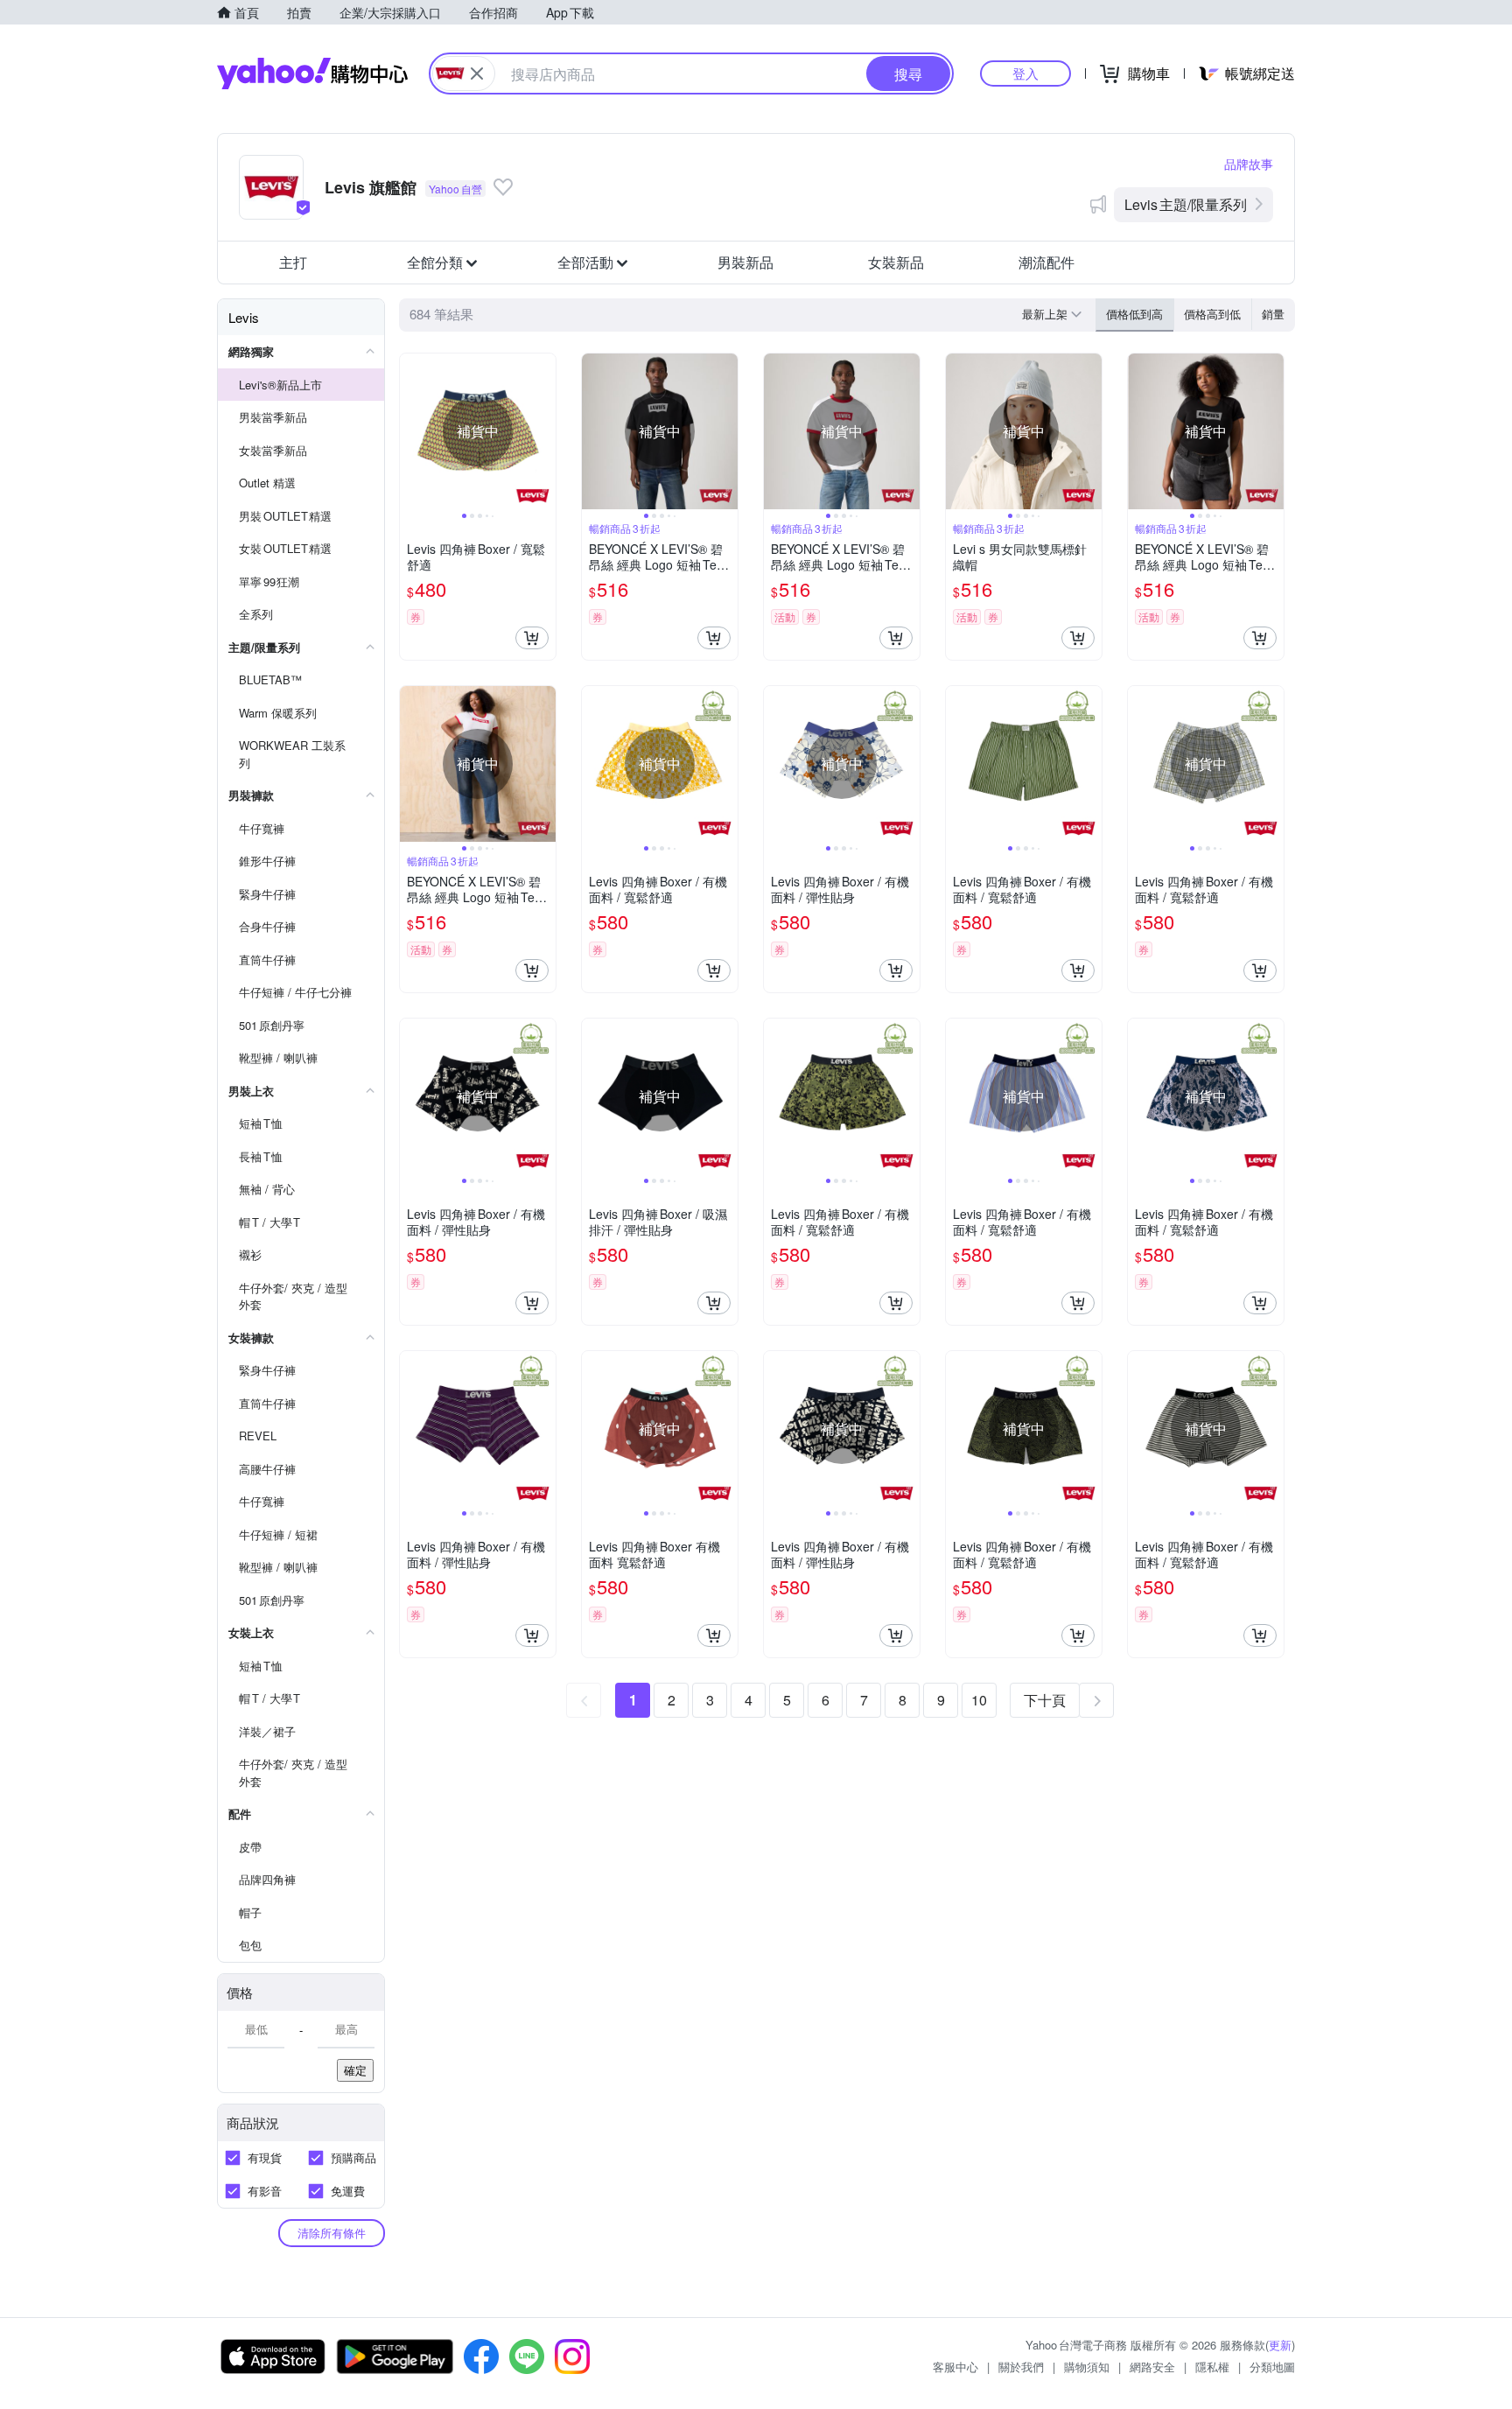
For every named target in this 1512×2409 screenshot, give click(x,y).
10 (979, 1700)
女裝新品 (896, 262)
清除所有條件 (332, 2233)
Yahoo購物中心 (312, 74)
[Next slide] (544, 431)
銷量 (1273, 314)
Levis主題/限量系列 (1186, 204)
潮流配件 (1046, 262)
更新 (1280, 2345)
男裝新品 (745, 262)
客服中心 (955, 2367)
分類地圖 (1272, 2367)
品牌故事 (1249, 164)
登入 (1025, 73)
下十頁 (1045, 1700)
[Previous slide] (411, 431)
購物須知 (1087, 2367)
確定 (355, 2070)
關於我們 (1021, 2367)
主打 (293, 262)
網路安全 (1152, 2367)
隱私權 (1212, 2367)
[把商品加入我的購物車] (532, 638)
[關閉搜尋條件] (477, 74)
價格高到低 (1212, 314)
